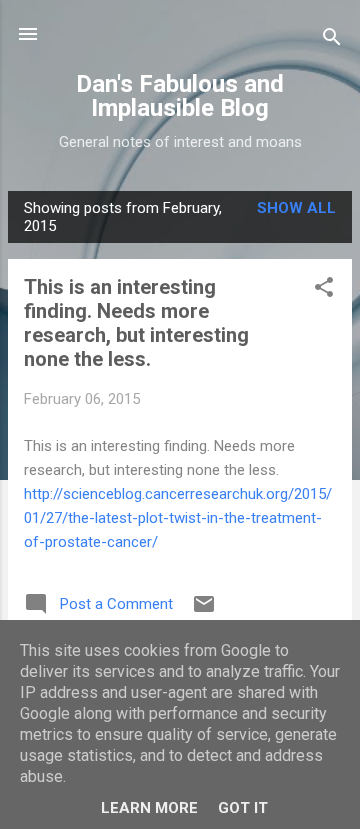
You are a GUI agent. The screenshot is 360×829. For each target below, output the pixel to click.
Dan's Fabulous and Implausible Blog (180, 96)
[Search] (332, 40)
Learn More (149, 808)
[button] (324, 290)
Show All (296, 208)
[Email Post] (204, 611)
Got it (243, 808)
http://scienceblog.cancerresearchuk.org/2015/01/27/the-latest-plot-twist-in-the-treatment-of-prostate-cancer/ (178, 518)
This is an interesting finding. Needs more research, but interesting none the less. (136, 323)
